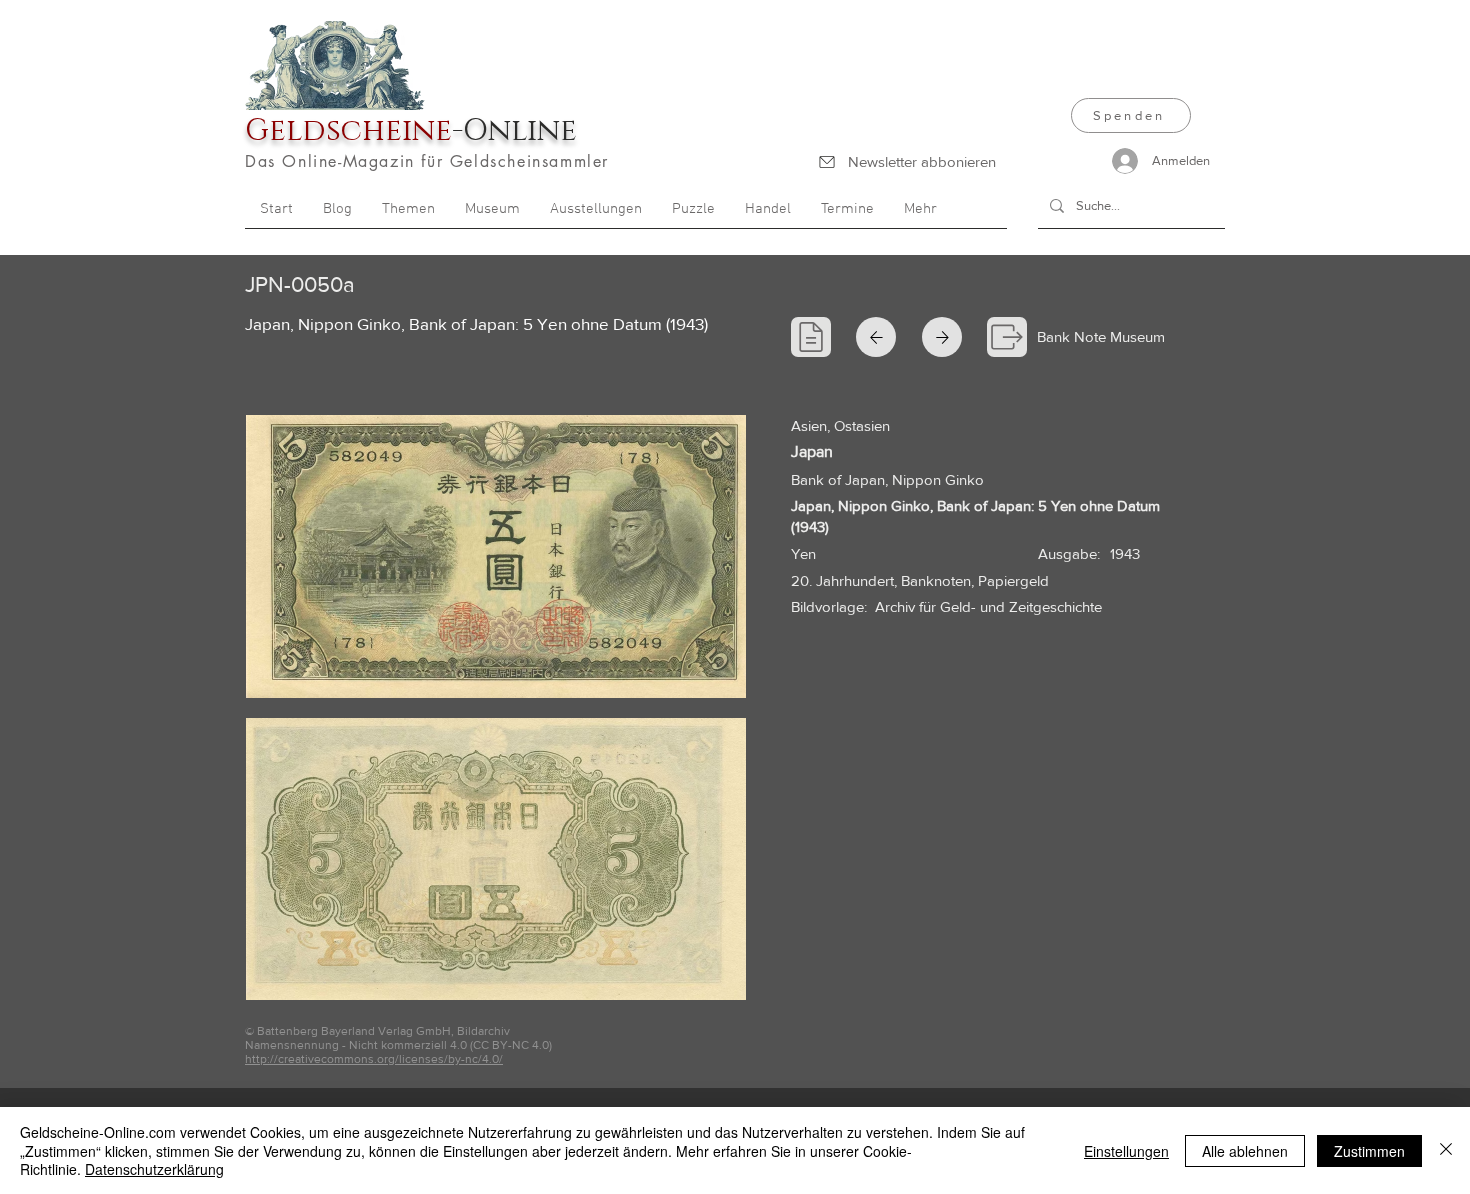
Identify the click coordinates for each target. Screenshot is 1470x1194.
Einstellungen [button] (1126, 1151)
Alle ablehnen (1245, 1151)
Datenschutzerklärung (154, 1169)
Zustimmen (1369, 1151)
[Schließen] (1446, 1150)
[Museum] (1007, 337)
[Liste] (811, 337)
